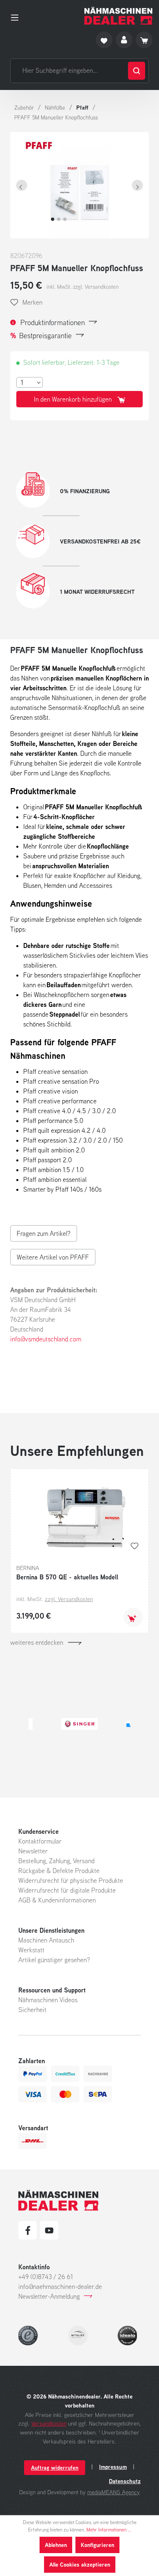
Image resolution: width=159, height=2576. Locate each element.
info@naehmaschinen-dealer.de (60, 2286)
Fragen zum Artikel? (44, 1233)
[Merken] (135, 1546)
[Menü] (17, 16)
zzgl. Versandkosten (69, 1599)
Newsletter (33, 1851)
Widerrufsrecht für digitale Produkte (67, 1890)
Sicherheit (32, 2010)
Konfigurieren (97, 2545)
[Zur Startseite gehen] (118, 16)
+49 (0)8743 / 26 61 (46, 2277)
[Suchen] (137, 71)
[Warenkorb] (144, 40)
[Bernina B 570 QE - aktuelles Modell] (79, 1516)
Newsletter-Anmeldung (49, 2296)
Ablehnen (56, 2545)
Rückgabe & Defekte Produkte (59, 1871)
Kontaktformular (40, 1841)
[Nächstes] (137, 185)
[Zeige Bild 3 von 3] (65, 219)
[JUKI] (101, 1724)
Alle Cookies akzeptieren (80, 2564)
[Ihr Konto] (124, 40)
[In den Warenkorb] (133, 1617)
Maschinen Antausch (46, 1940)
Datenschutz (125, 2481)
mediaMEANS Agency (114, 2492)
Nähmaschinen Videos (48, 2000)
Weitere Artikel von (53, 1257)
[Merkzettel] (104, 40)
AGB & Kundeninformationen (57, 1900)
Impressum (113, 2467)
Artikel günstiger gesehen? (54, 1960)
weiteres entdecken (37, 1642)
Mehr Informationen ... (109, 2530)
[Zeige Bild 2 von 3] (59, 219)
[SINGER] (36, 1724)
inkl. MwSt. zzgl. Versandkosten (83, 287)
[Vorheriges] (22, 185)
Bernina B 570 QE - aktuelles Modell (67, 1577)
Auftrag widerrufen (55, 2467)
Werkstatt (31, 1950)
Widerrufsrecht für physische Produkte (71, 1880)
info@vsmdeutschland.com (46, 1339)
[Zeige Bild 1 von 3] (53, 219)
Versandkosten (49, 2423)
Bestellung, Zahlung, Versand (56, 1861)
